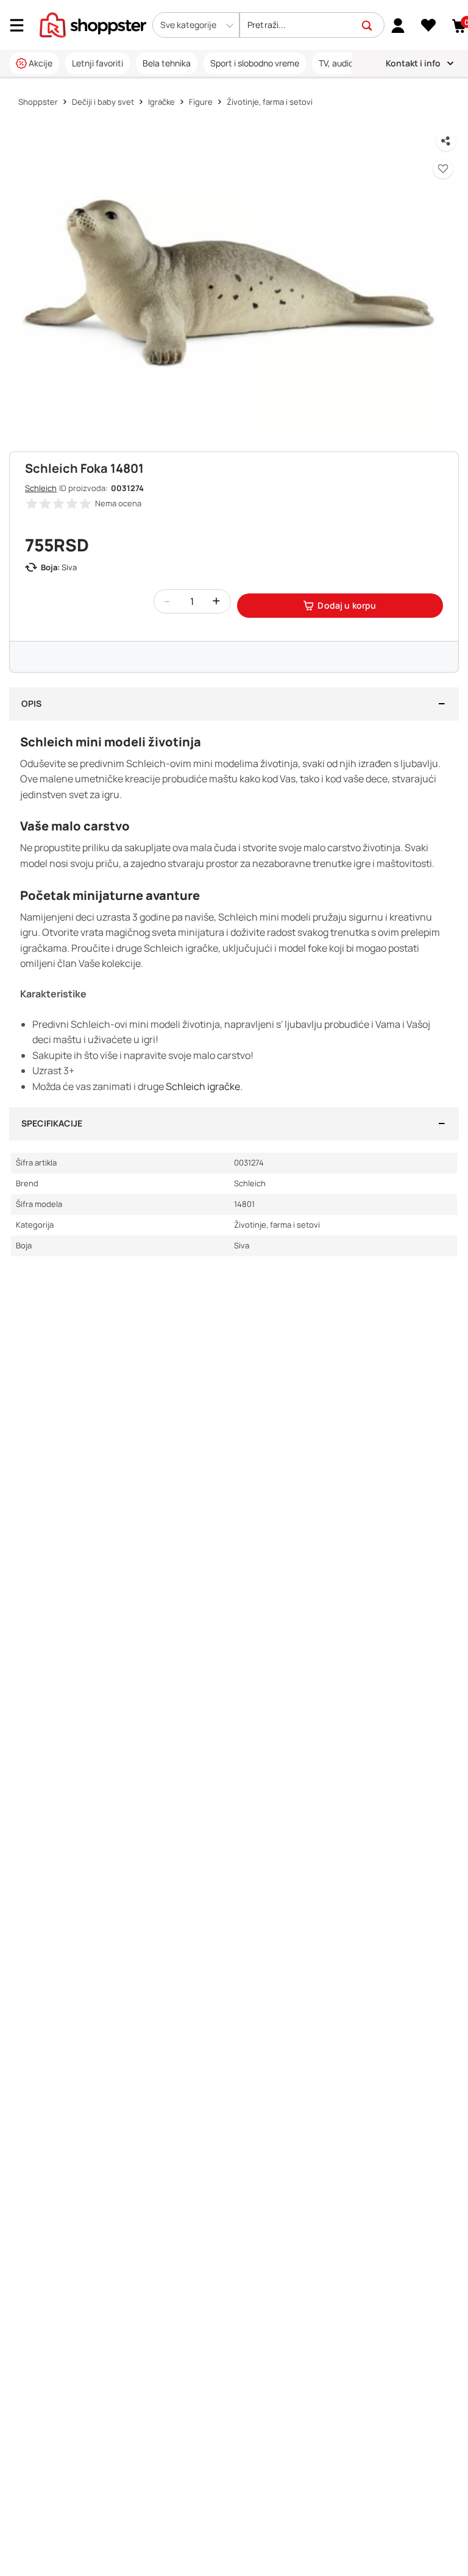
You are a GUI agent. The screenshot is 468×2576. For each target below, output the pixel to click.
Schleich (41, 488)
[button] (196, 25)
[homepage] (93, 24)
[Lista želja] (429, 26)
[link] (398, 25)
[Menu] (21, 25)
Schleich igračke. (204, 1086)
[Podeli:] (446, 141)
